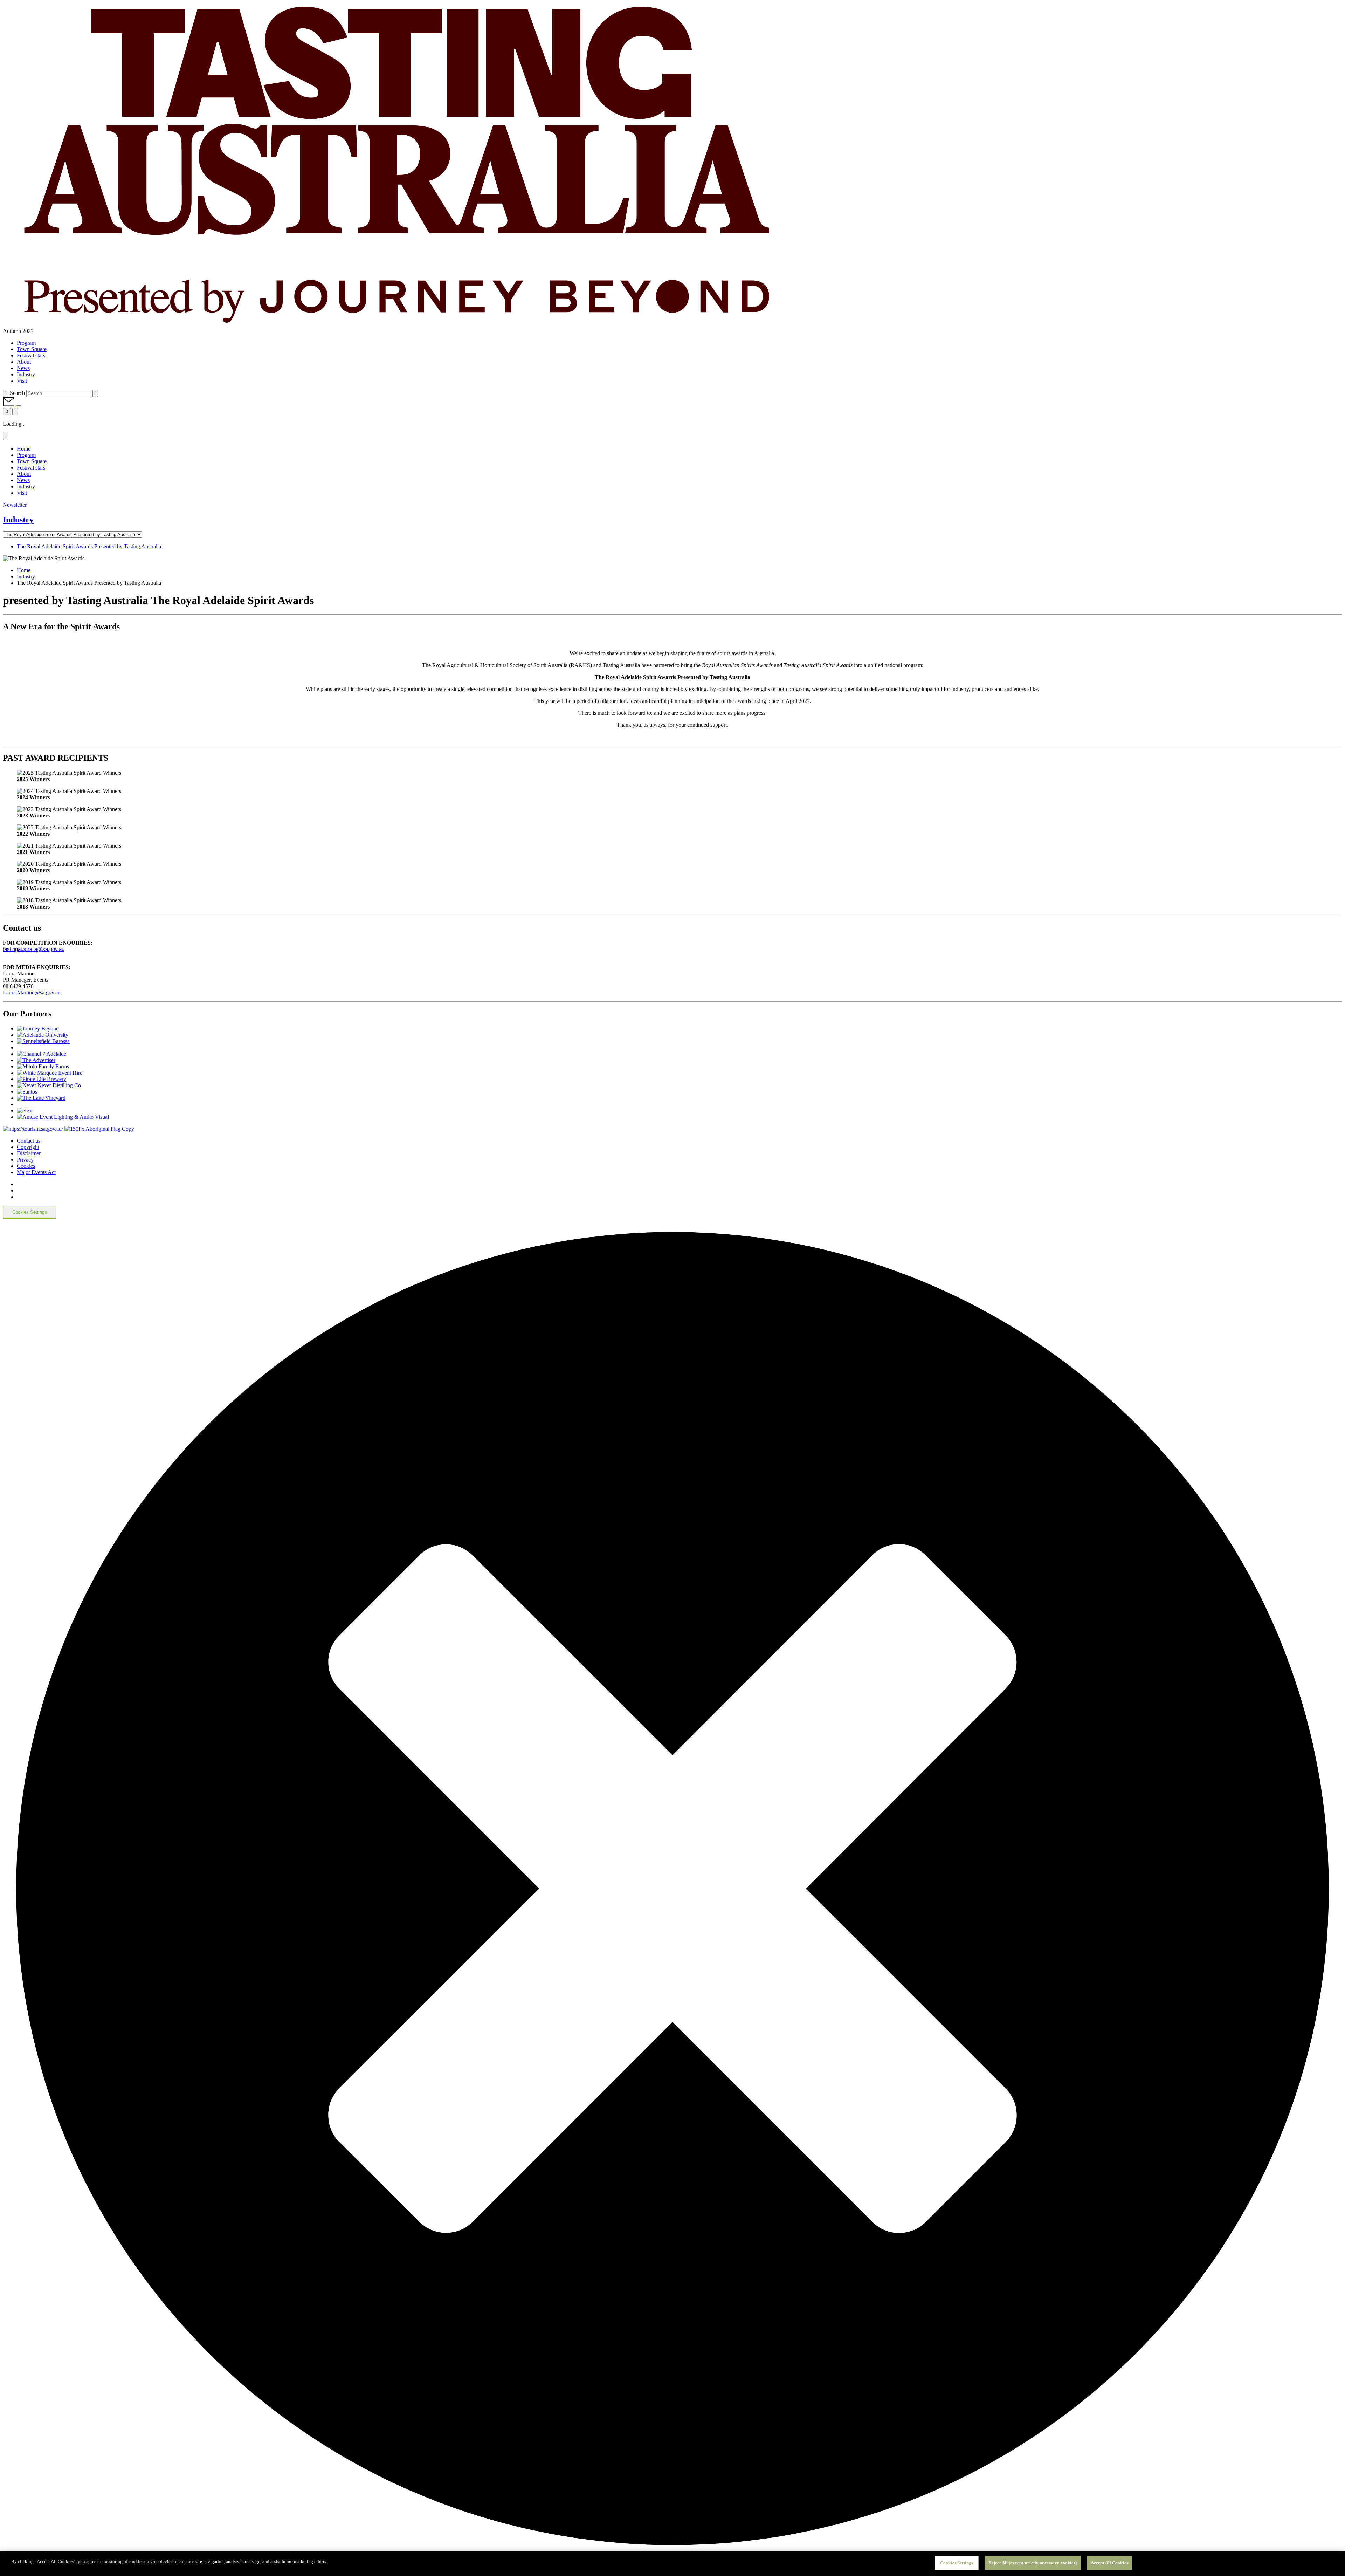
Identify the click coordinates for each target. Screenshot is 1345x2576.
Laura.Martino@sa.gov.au (32, 992)
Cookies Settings (30, 1212)
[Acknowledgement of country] (99, 1129)
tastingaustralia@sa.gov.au (34, 949)
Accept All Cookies (1109, 2563)
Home (24, 570)
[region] (672, 2564)
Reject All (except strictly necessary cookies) (1033, 2563)
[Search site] (6, 393)
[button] (9, 405)
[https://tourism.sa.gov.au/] (34, 1129)
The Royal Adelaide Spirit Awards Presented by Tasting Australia (89, 546)
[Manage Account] (19, 406)
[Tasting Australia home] (395, 325)
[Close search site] (95, 393)
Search (17, 393)
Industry (26, 577)
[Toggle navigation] (15, 412)
